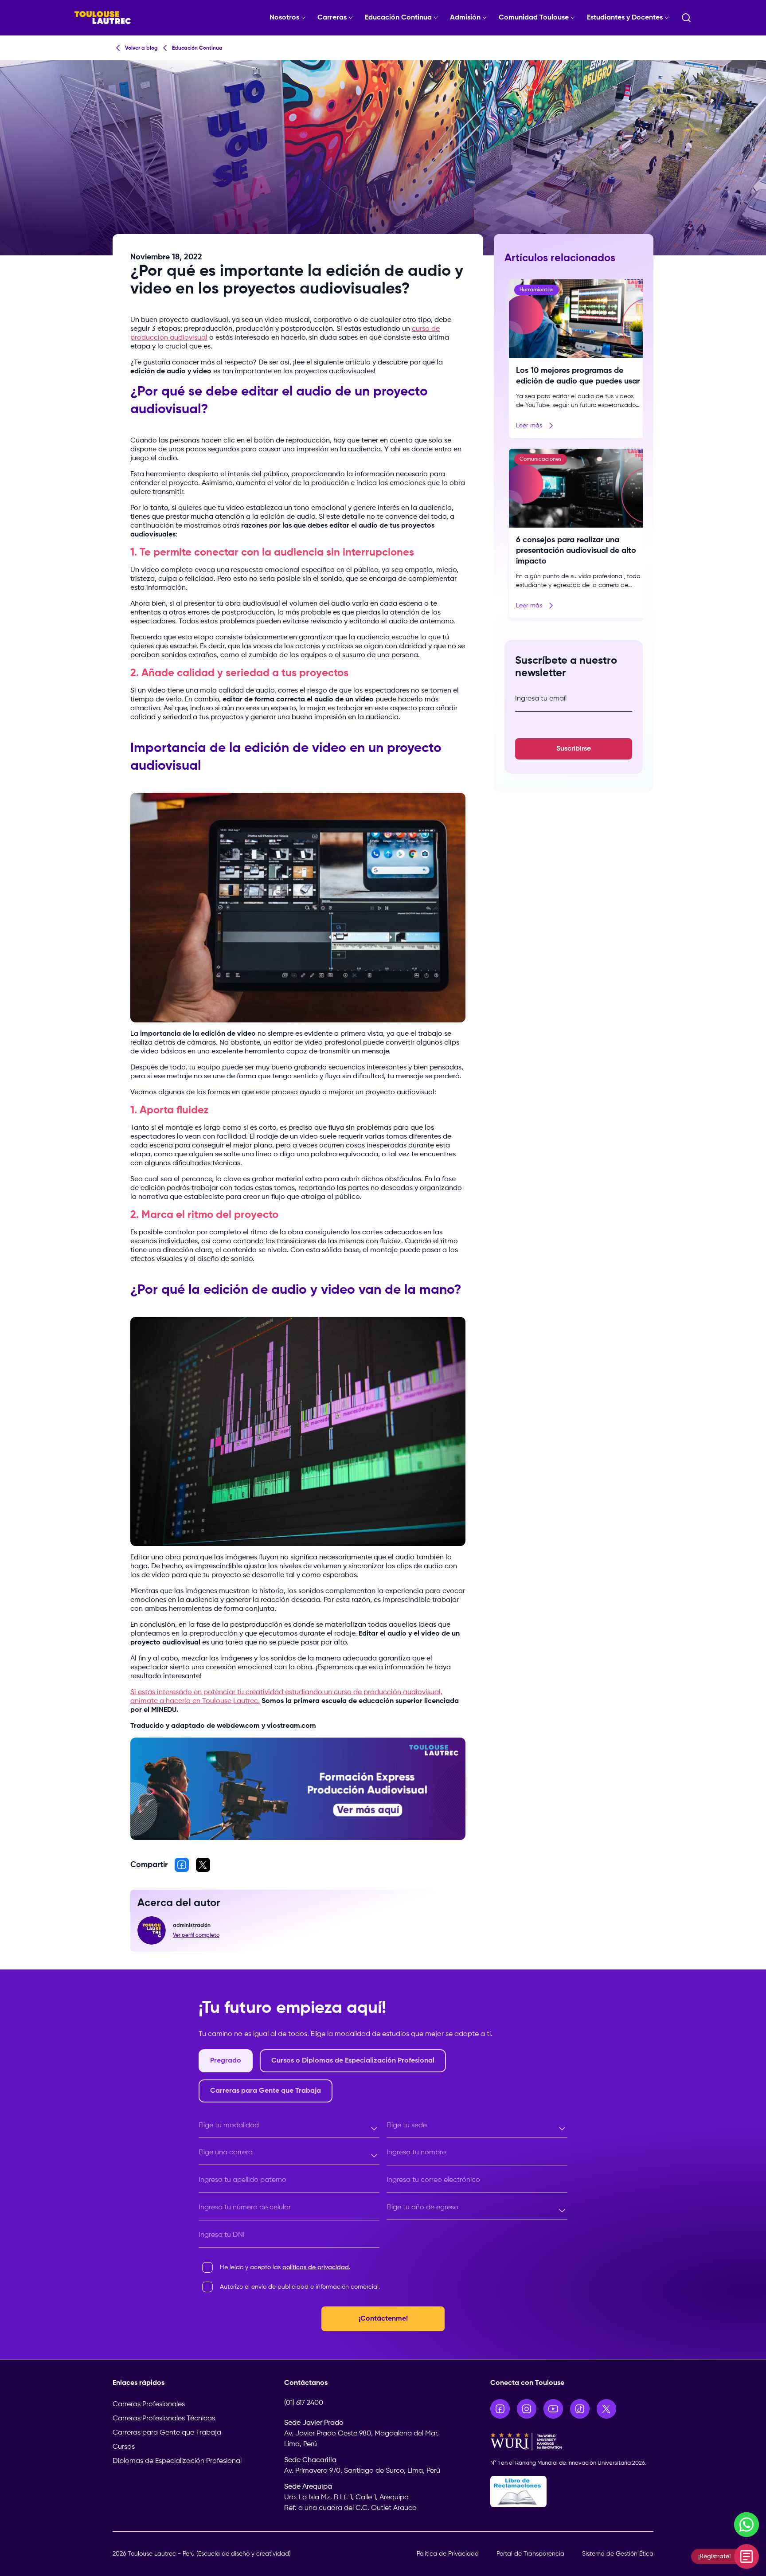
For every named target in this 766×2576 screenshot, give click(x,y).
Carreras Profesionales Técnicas (164, 2419)
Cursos (124, 2447)
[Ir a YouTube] (553, 2409)
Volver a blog (141, 48)
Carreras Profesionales (149, 2404)
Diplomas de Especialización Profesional (177, 2461)
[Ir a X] (606, 2409)
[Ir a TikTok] (580, 2409)
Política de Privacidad (448, 2554)
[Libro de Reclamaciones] (572, 2492)
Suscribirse (574, 749)
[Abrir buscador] (686, 18)
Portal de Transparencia (530, 2554)
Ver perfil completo (196, 1935)
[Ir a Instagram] (527, 2409)
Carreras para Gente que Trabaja (167, 2433)
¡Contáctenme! (383, 2319)
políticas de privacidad (316, 2267)
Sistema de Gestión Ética (618, 2554)
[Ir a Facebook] (500, 2409)
